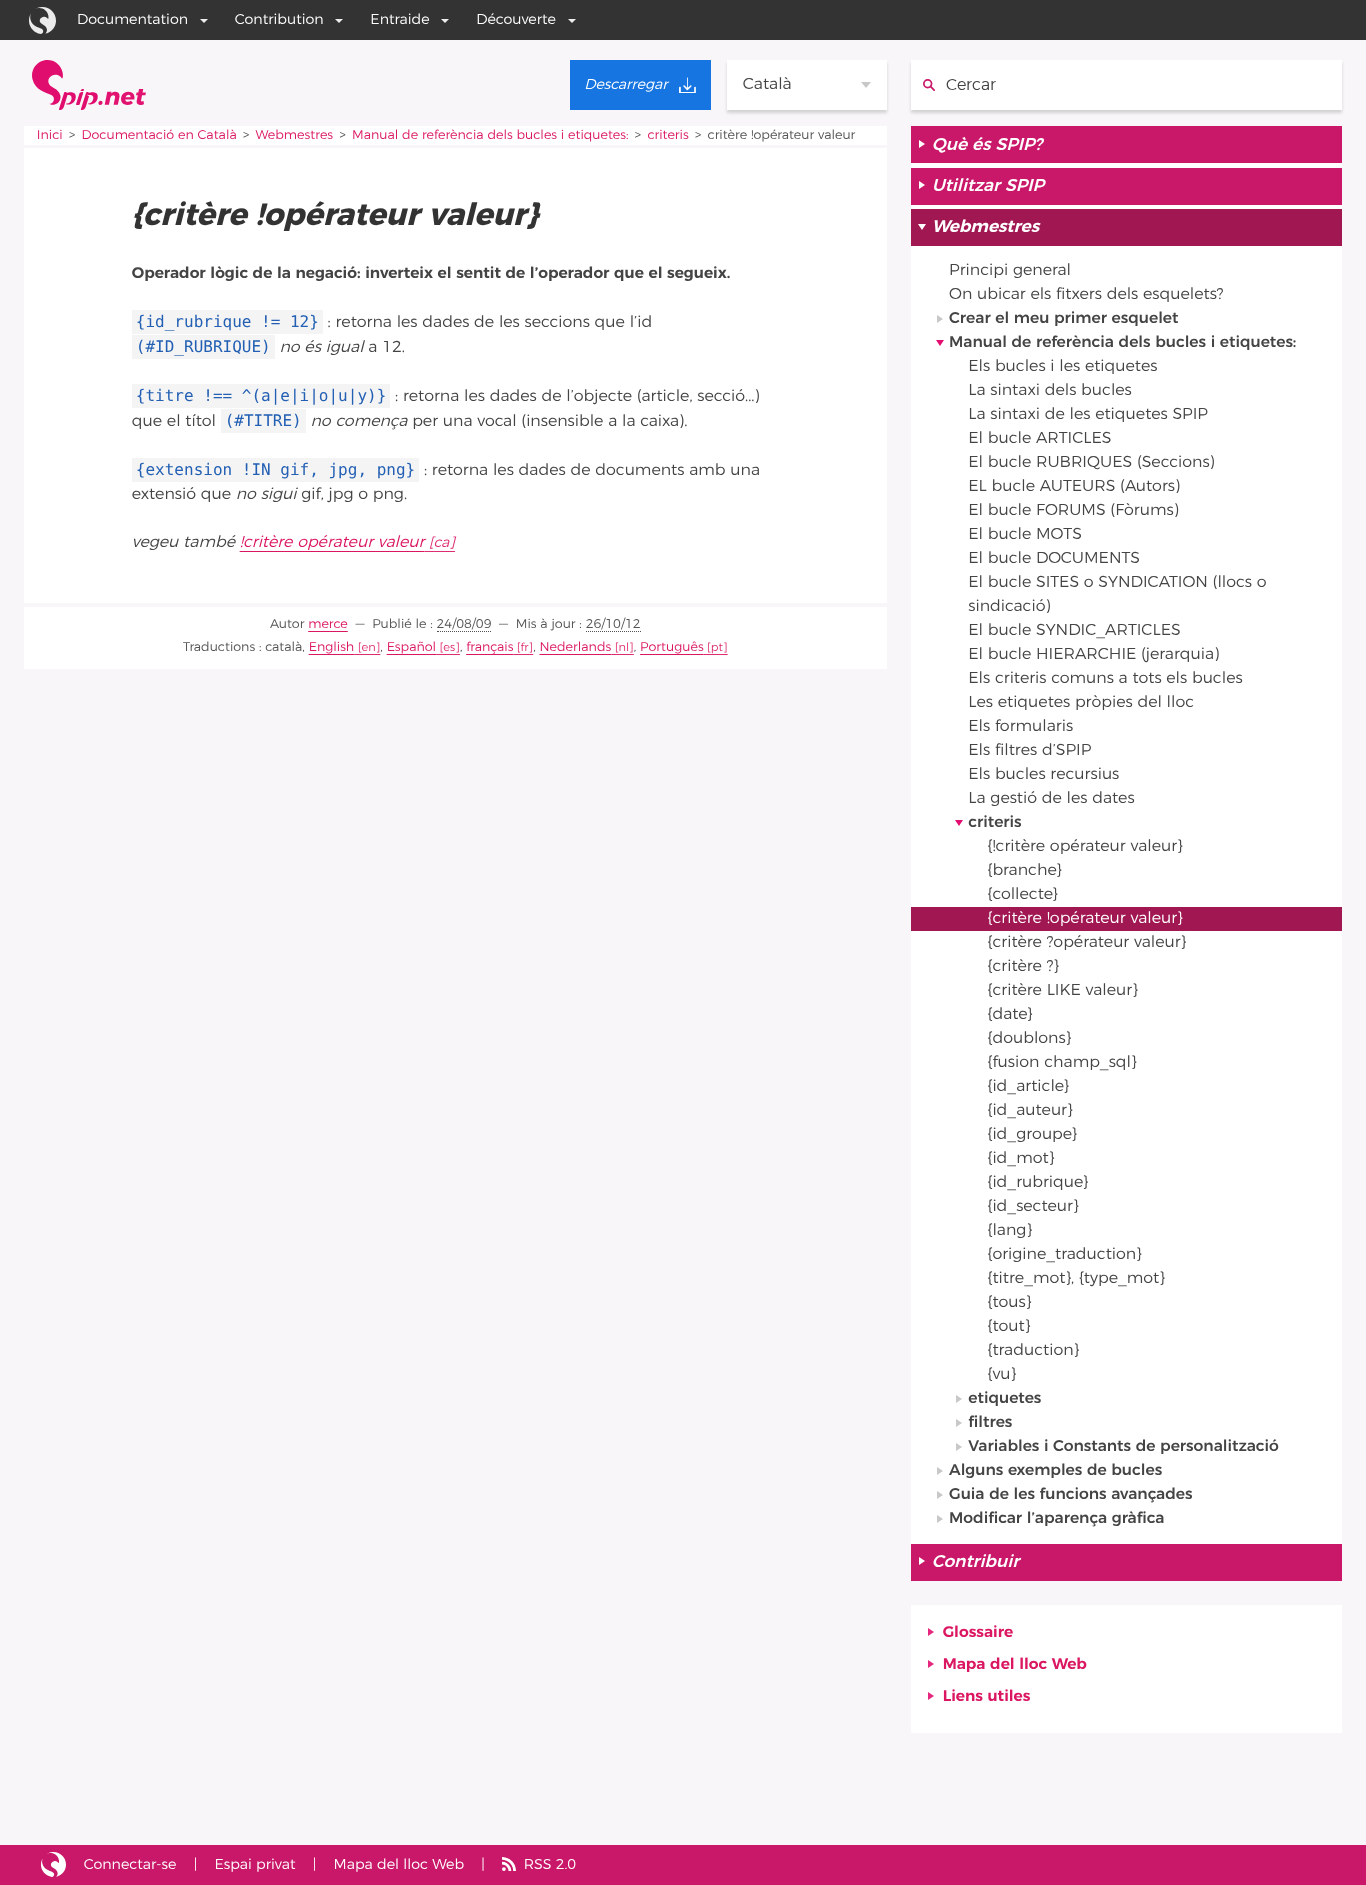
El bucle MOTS (1025, 535)
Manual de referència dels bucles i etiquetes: (490, 135)
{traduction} (1033, 1351)
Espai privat (254, 1864)
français (489, 647)
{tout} (1008, 1327)
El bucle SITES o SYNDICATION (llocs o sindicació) (1117, 595)
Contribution (279, 19)
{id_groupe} (1031, 1135)
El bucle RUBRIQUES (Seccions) (1091, 463)
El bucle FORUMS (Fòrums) (1073, 511)
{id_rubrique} (1037, 1183)
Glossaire (978, 1633)
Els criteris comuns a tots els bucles (1105, 679)
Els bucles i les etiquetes (1062, 367)
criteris (667, 135)
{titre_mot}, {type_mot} (1075, 1279)
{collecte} (1022, 895)
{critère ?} (1023, 967)
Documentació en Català (159, 135)
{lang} (1009, 1231)
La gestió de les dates (1051, 799)
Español (411, 647)
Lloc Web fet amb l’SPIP (53, 1865)
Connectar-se (130, 1864)
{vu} (1001, 1375)
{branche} (1024, 871)
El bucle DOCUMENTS (1054, 559)
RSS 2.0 (550, 1864)
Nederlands (576, 647)
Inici (50, 135)
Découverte (516, 19)
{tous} (1009, 1303)
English (332, 647)
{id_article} (1027, 1087)
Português (672, 647)
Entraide (399, 19)
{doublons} (1029, 1039)
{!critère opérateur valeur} (1084, 847)
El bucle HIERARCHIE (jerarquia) (1093, 655)
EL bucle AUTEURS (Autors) (1074, 487)
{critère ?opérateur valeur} (1086, 943)
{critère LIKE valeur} (1062, 991)
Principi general (1010, 271)
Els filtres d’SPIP (1029, 751)
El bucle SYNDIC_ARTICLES (1074, 631)
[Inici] (89, 85)
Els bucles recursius (1043, 775)
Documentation (132, 19)
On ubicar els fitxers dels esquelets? (1086, 295)
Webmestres (294, 135)
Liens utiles (987, 1697)
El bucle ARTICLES (1039, 439)
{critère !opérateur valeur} (1084, 919)
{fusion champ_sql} (1061, 1063)
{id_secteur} (1032, 1207)
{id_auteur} (1029, 1111)
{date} (1009, 1015)
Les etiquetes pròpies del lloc (1081, 703)
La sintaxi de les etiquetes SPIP (1088, 415)
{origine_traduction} (1064, 1255)
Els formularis (1020, 727)
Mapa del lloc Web (1015, 1665)
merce (328, 624)
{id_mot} (1020, 1159)
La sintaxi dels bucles (1050, 391)
